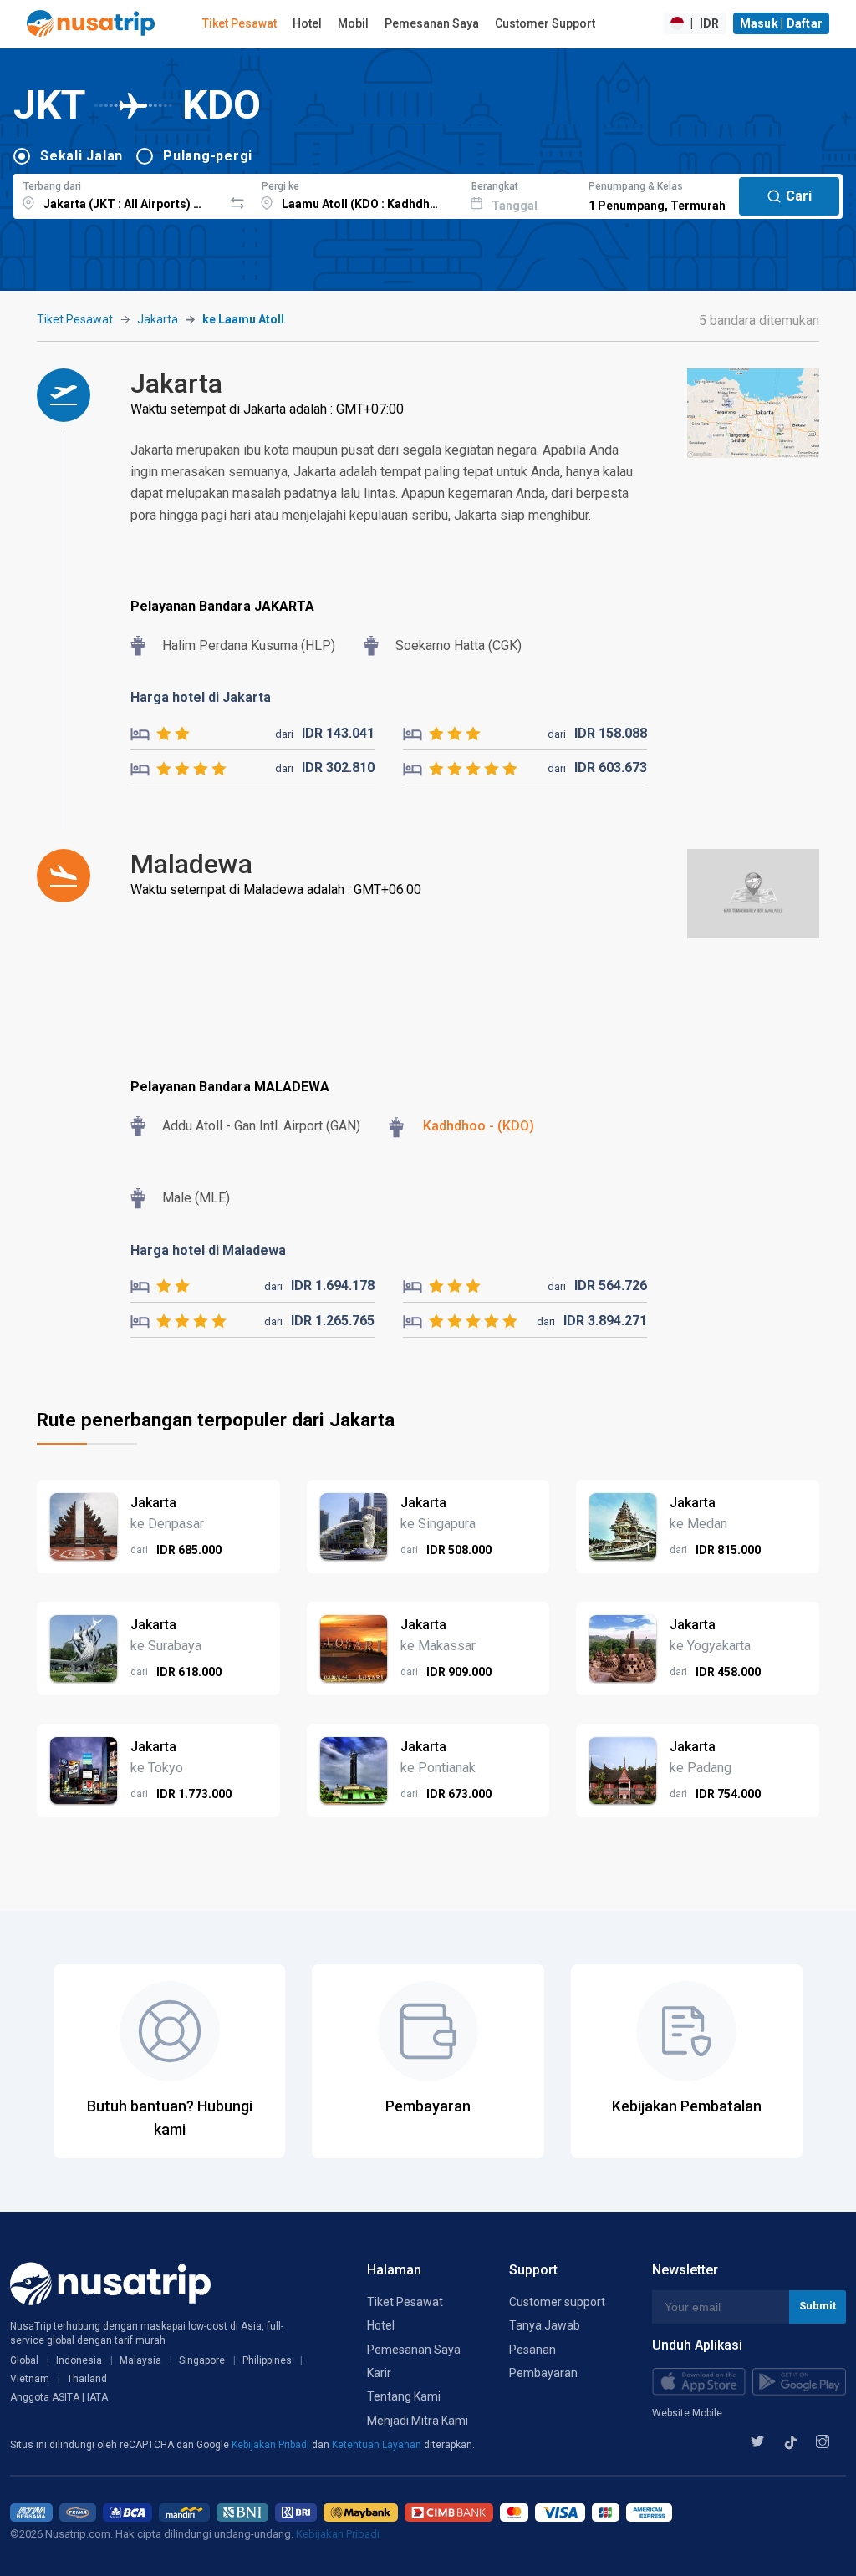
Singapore (202, 2360)
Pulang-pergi (208, 156)
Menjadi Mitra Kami (418, 2421)
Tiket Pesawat (239, 23)
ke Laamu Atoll (243, 319)
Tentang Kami (404, 2396)
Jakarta (158, 319)
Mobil (353, 23)
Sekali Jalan (82, 156)
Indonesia (79, 2360)
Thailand (87, 2379)
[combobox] (118, 194)
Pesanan (532, 2350)
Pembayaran (543, 2373)
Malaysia (140, 2360)
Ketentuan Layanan (378, 2445)
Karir (379, 2373)
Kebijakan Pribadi (272, 2445)
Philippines (267, 2360)
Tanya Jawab (545, 2325)
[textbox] (118, 194)
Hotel (307, 23)
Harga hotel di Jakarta (201, 697)
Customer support (557, 2302)
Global (24, 2360)
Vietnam (30, 2379)
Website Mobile (687, 2413)
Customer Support (545, 23)
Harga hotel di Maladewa (208, 1250)
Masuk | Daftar (782, 23)
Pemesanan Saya (432, 23)
